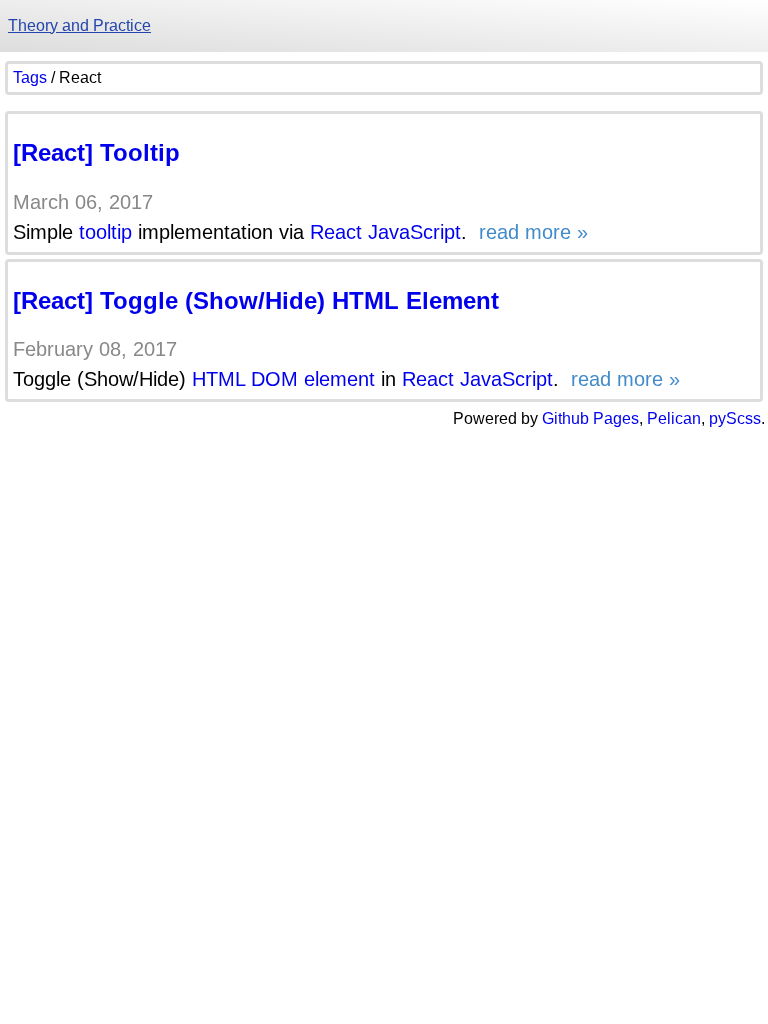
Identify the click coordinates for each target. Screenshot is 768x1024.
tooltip (105, 232)
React (336, 232)
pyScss (735, 418)
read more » (530, 232)
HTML (218, 379)
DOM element (313, 379)
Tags (30, 77)
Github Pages (590, 418)
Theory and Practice (79, 25)
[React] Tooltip (96, 152)
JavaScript (414, 232)
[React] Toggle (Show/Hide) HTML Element (256, 300)
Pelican (674, 418)
